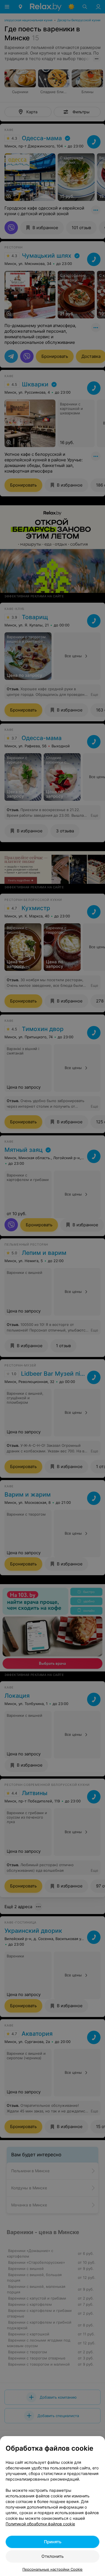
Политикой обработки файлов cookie (40, 2524)
